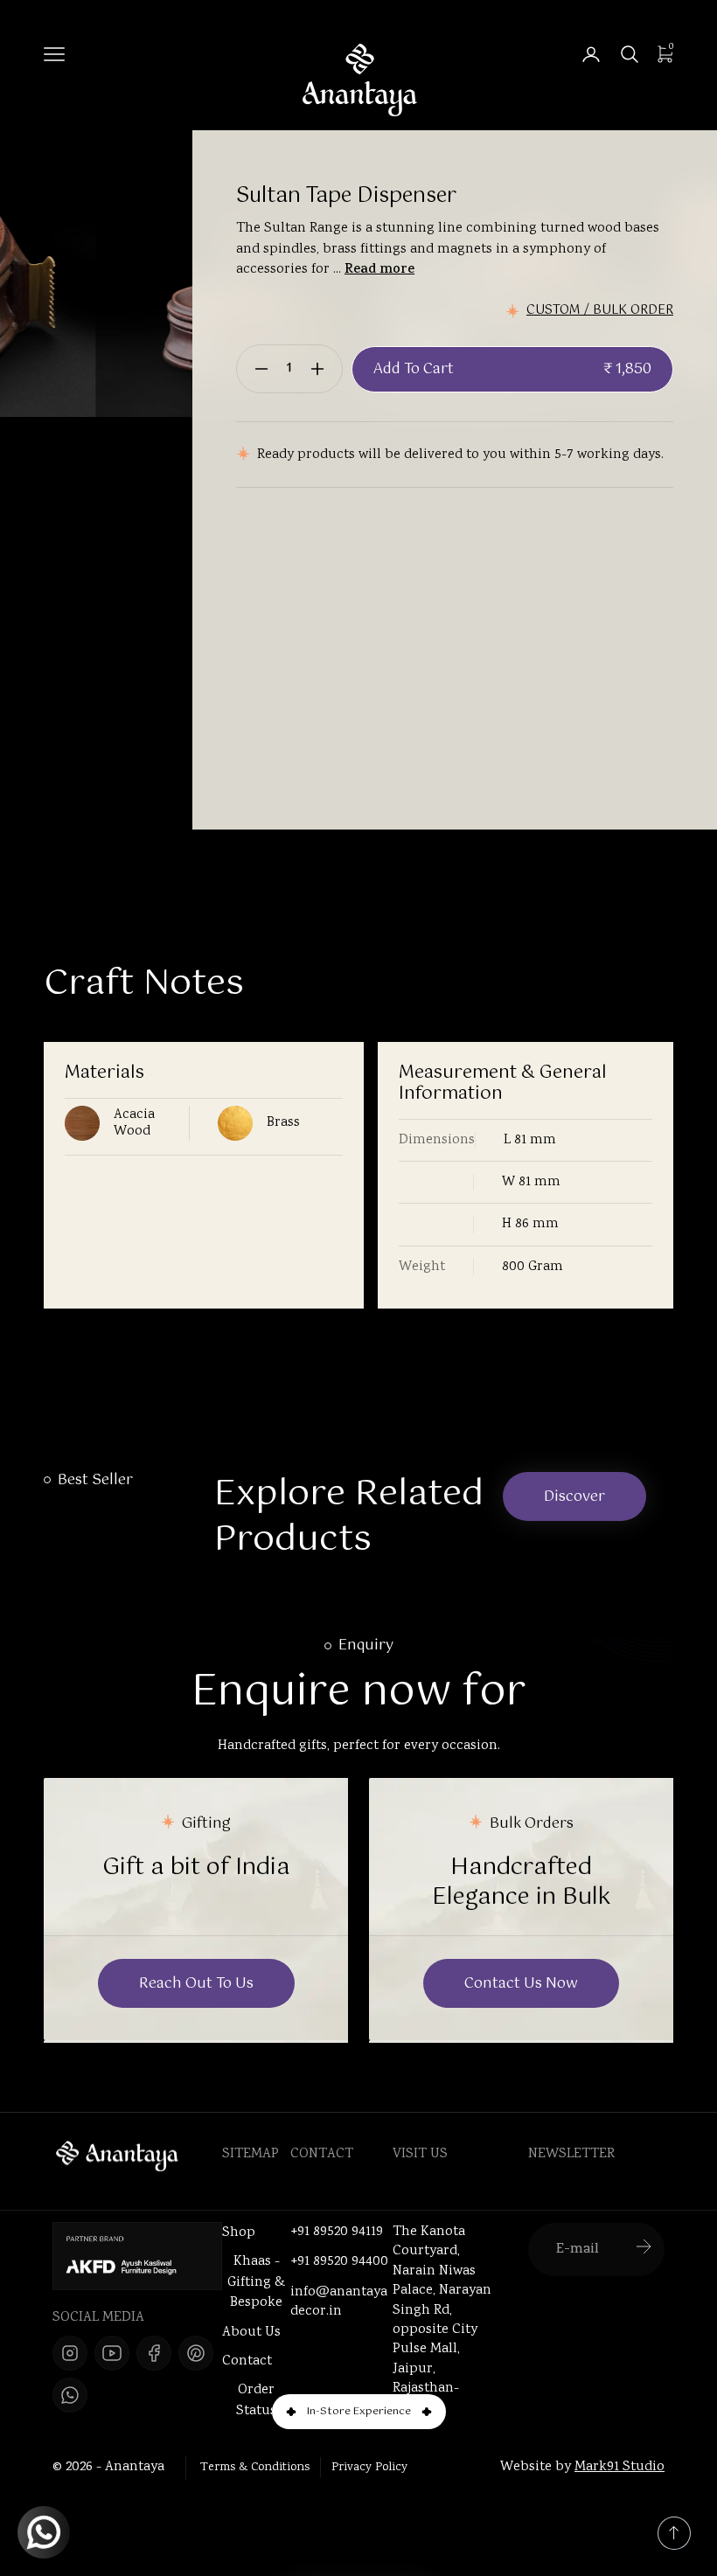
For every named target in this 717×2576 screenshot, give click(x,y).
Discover (574, 1497)
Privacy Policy (369, 2468)
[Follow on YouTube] (112, 2353)
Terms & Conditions (255, 2468)
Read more (379, 271)
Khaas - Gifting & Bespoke (256, 2282)
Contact (247, 2361)
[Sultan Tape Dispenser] (150, 274)
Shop (239, 2233)
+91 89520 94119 (337, 2232)
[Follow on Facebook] (154, 2353)
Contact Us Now (521, 1984)
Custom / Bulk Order (600, 311)
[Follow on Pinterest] (196, 2353)
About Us (251, 2333)
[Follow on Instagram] (70, 2353)
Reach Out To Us (196, 1984)
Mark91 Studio (620, 2467)
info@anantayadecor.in (339, 2302)
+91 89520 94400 (339, 2262)
